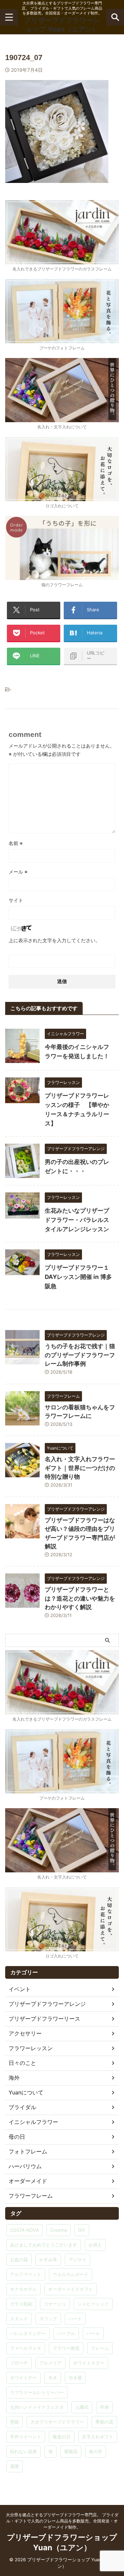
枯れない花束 (23, 2451)
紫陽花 (71, 2451)
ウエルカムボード (71, 2274)
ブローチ (19, 2363)
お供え (95, 2245)
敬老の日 (62, 2437)
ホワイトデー (23, 2378)
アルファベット (26, 2274)
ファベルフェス (26, 2348)
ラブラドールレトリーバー (37, 2392)
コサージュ (55, 2304)
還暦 (14, 2466)
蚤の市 (96, 2451)
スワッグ (48, 2319)
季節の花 (104, 2422)
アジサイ (77, 2260)
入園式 (82, 2407)
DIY (82, 2230)
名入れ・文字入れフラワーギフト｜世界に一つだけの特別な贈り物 (80, 1468)
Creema (59, 2230)
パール (93, 2333)
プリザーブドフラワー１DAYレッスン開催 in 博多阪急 (78, 1277)
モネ (53, 2378)
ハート (75, 2319)
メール (18, 872)
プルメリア (50, 2363)
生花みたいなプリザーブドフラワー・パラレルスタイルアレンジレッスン (77, 1220)
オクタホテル (23, 2289)
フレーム (100, 2348)
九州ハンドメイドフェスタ (37, 2407)
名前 (16, 843)
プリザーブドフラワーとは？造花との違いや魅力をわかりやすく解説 (80, 1598)
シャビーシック (93, 2304)
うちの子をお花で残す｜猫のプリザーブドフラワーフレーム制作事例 (80, 1355)
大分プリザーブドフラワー (57, 2422)
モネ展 (75, 2378)
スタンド (19, 2319)
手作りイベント (26, 2437)
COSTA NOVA (24, 2230)
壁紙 (14, 2422)
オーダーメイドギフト (71, 2289)
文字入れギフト (98, 2437)
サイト (16, 900)
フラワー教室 (66, 2348)
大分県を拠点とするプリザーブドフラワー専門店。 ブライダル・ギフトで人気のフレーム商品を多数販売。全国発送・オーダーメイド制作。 (62, 2521)
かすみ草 (48, 2260)
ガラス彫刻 (21, 2304)
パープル (66, 2333)
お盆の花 (19, 2260)
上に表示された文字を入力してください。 (54, 940)
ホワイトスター (89, 2363)
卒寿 (104, 2407)
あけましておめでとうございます (44, 2245)
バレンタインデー (28, 2333)
